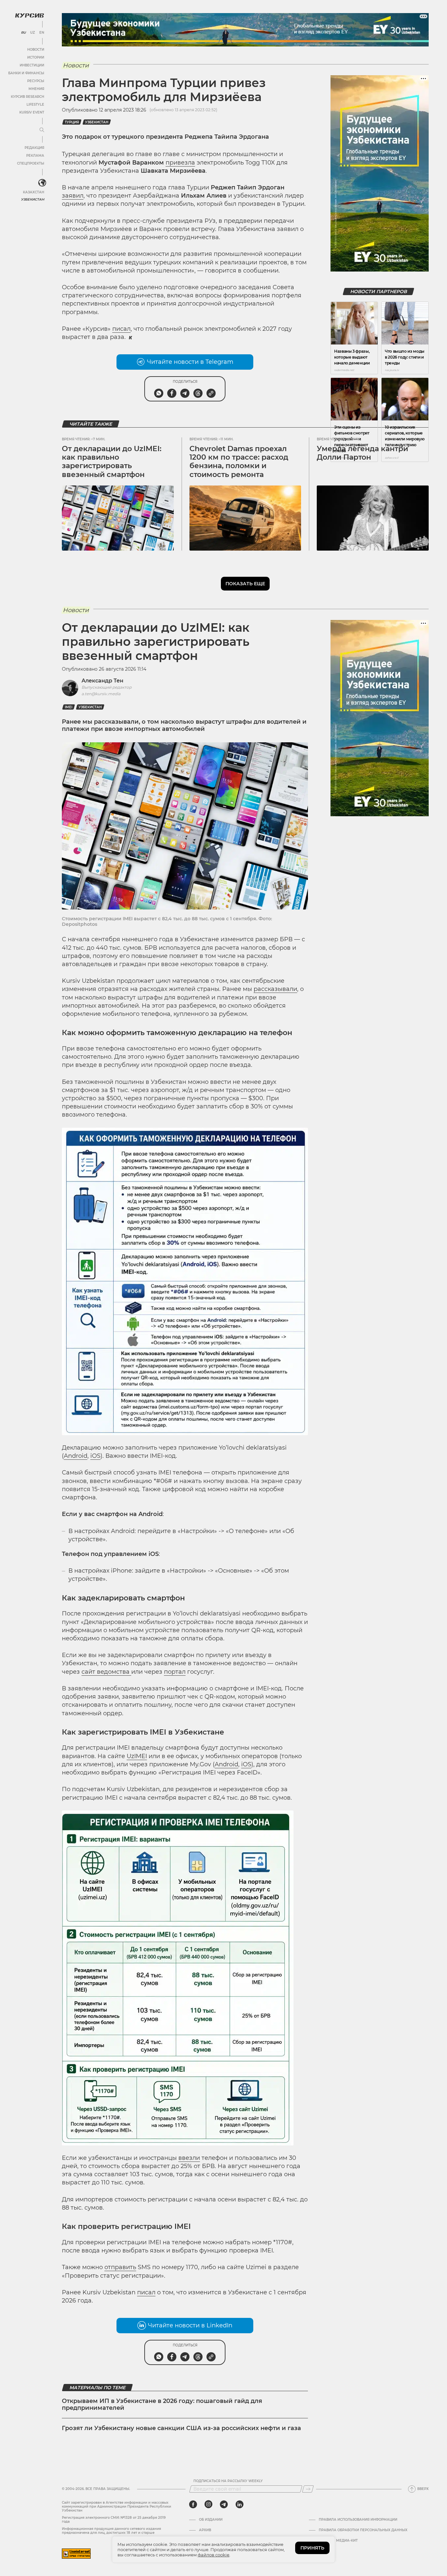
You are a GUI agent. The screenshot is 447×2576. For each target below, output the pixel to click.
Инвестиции (32, 65)
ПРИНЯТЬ (312, 2548)
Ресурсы (36, 81)
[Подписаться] (308, 2489)
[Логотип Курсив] (29, 15)
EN (42, 33)
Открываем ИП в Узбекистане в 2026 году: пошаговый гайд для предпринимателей (162, 2405)
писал (121, 329)
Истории (36, 57)
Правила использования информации (358, 2520)
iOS (95, 1456)
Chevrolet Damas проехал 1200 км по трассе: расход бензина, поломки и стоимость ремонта (239, 462)
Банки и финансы (26, 73)
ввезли (189, 2158)
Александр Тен (102, 681)
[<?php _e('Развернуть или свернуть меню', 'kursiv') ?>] (42, 183)
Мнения (36, 89)
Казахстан (34, 192)
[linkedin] (239, 2504)
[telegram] (224, 2504)
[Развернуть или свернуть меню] (42, 130)
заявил (73, 196)
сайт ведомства (106, 1672)
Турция (72, 122)
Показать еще (245, 584)
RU (23, 33)
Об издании (211, 2520)
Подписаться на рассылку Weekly (228, 2481)
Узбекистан (33, 199)
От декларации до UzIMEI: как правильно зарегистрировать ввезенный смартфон (112, 462)
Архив (205, 2530)
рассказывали (275, 989)
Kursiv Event (32, 112)
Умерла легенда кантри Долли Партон (362, 453)
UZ (33, 33)
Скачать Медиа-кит (338, 2541)
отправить (120, 2267)
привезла (180, 163)
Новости (36, 50)
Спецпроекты (31, 163)
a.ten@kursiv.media (101, 694)
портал (175, 1672)
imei (69, 707)
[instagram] (208, 2504)
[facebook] (193, 2504)
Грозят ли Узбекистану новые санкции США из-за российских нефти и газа (181, 2428)
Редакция (34, 148)
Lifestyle (35, 105)
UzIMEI (137, 1756)
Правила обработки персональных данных (363, 2530)
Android (76, 1456)
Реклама (35, 156)
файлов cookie (214, 2555)
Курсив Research (27, 97)
